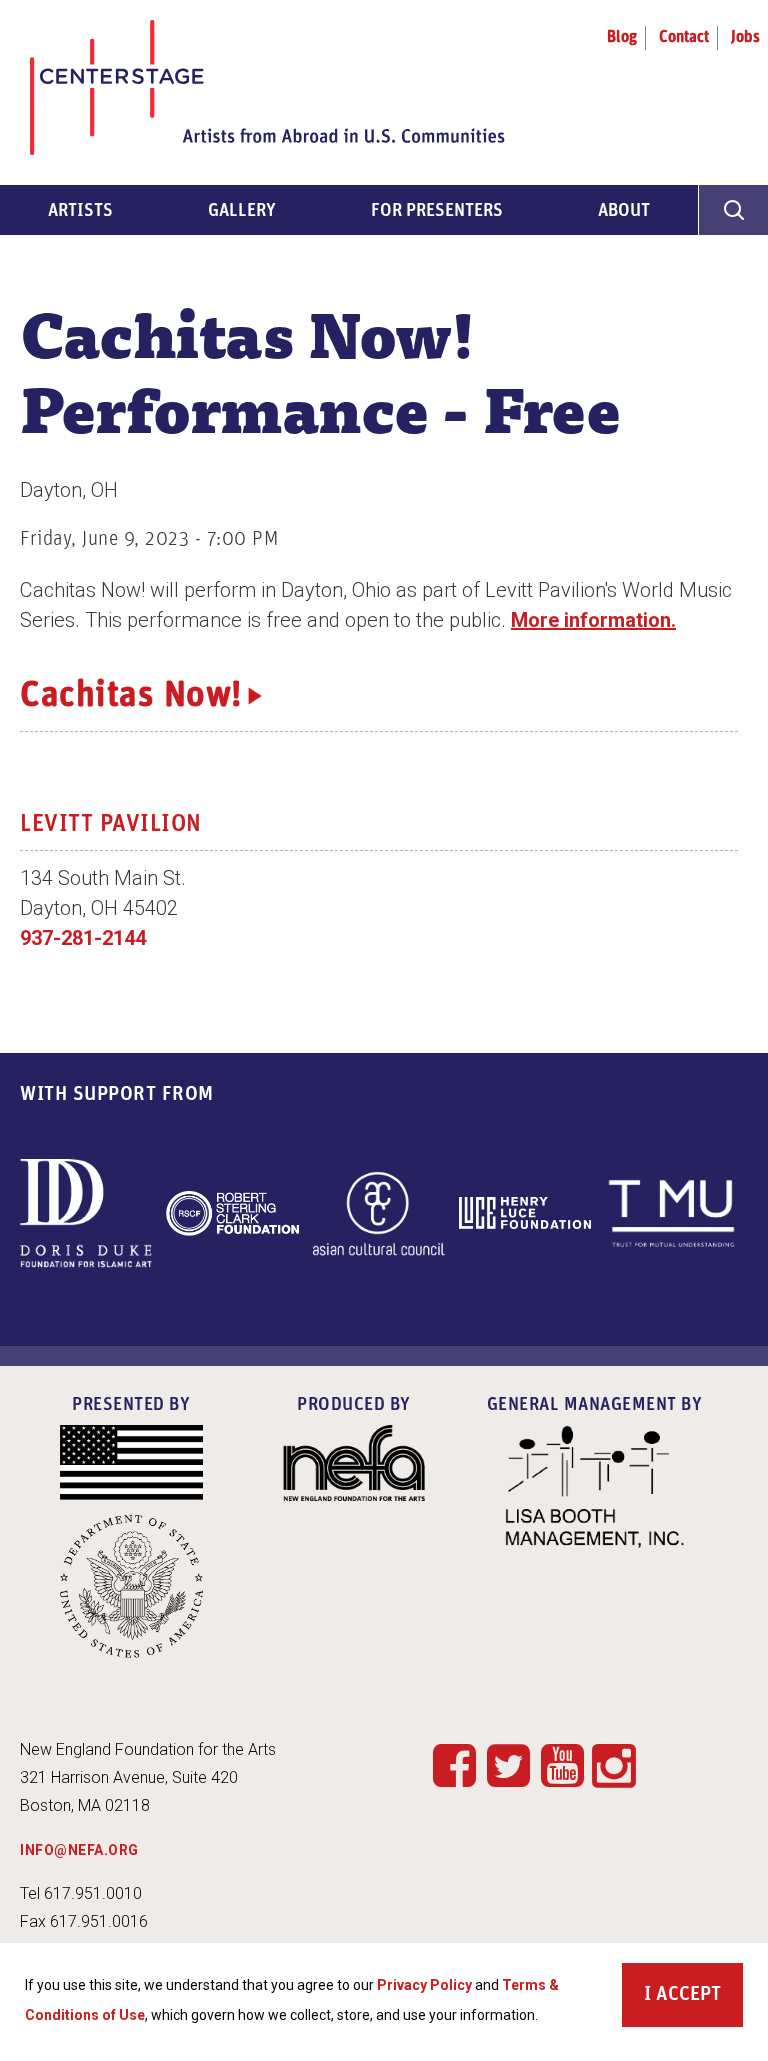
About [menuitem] (624, 212)
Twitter (508, 1765)
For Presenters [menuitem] (437, 212)
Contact (684, 38)
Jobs (745, 38)
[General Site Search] (733, 210)
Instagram (614, 1767)
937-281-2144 (83, 938)
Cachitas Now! (131, 697)
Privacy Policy (424, 1985)
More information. (593, 620)
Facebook (454, 1765)
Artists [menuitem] (80, 212)
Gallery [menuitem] (242, 212)
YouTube (562, 1765)
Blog (622, 38)
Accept (688, 1995)
